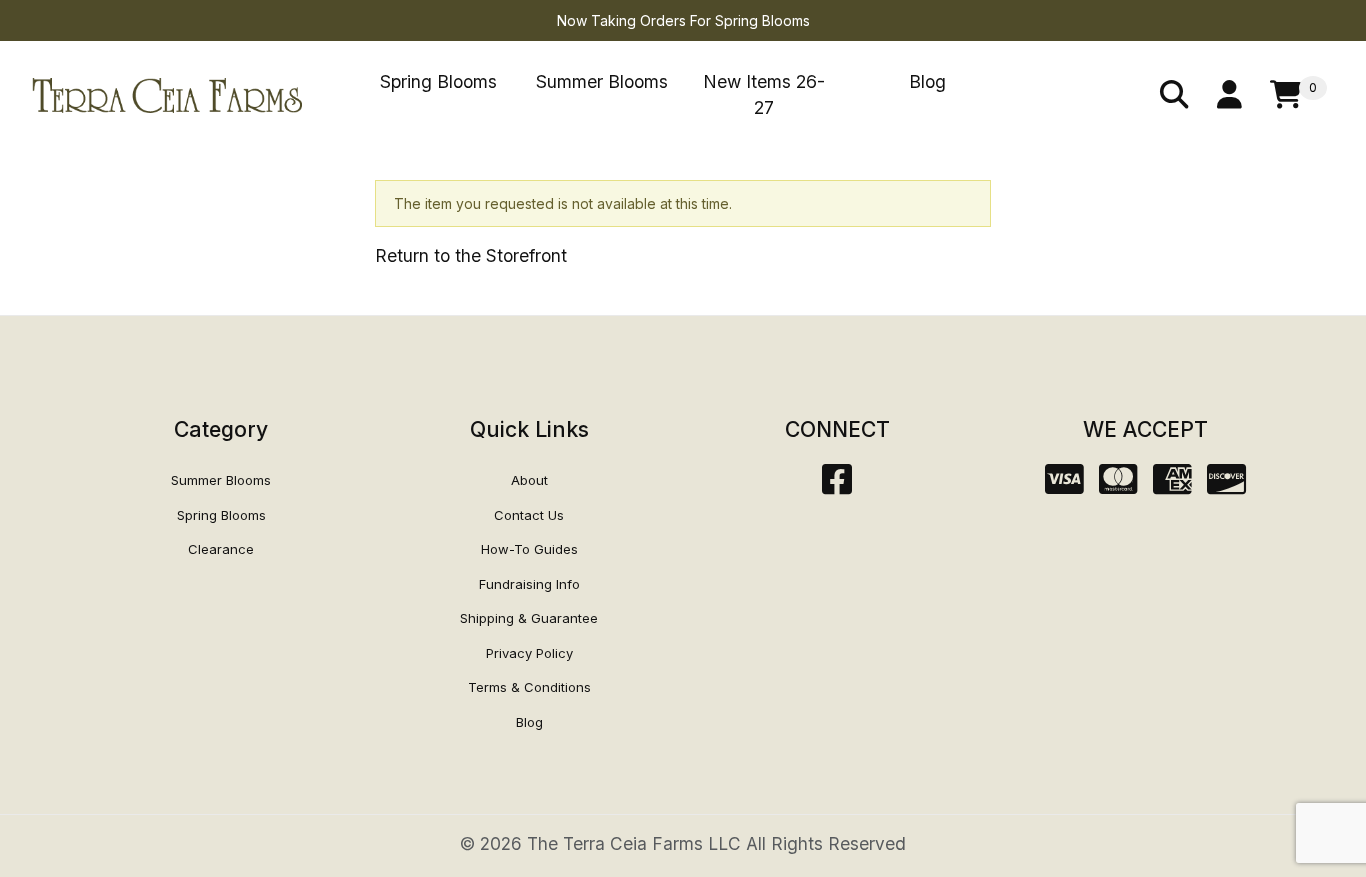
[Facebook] (837, 485)
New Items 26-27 (764, 94)
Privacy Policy (529, 653)
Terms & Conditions (529, 687)
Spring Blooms (438, 81)
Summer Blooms (602, 81)
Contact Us (529, 515)
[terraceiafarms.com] (167, 93)
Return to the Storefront (471, 255)
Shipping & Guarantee (529, 618)
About (529, 480)
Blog (927, 81)
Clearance (221, 549)
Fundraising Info (529, 584)
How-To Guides (529, 549)
